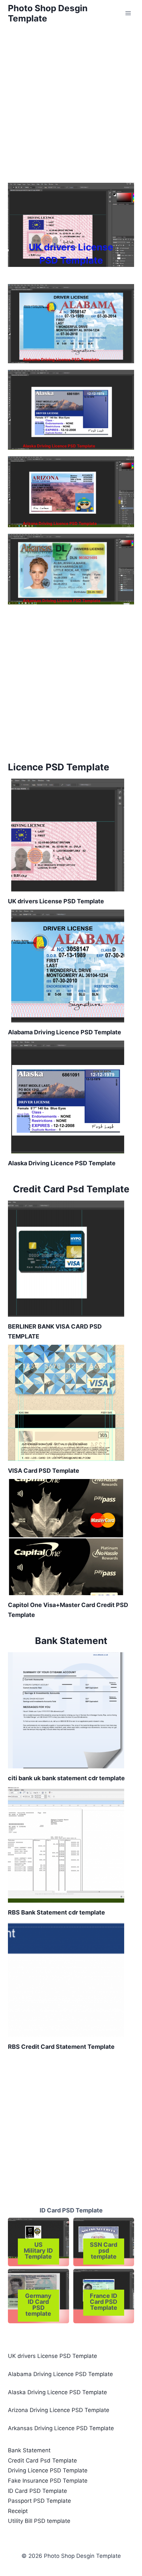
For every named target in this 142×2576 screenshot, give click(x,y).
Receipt (18, 2511)
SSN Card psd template (104, 2251)
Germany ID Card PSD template (38, 2305)
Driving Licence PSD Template (48, 2470)
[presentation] (71, 225)
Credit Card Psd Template (42, 2461)
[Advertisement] (71, 101)
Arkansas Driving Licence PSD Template (62, 601)
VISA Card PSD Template (44, 1471)
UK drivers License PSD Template (71, 254)
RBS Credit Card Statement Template (61, 2047)
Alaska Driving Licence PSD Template (59, 446)
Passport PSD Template (39, 2501)
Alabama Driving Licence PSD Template (61, 359)
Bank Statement (29, 2450)
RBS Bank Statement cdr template (56, 1912)
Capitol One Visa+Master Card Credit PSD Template (68, 1610)
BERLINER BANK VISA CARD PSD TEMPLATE (55, 1331)
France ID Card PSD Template (104, 2302)
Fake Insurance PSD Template (48, 2481)
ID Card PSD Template (71, 2210)
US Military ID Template (38, 2251)
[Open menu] (128, 13)
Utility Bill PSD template (39, 2521)
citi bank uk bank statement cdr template (66, 1778)
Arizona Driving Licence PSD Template (60, 523)
